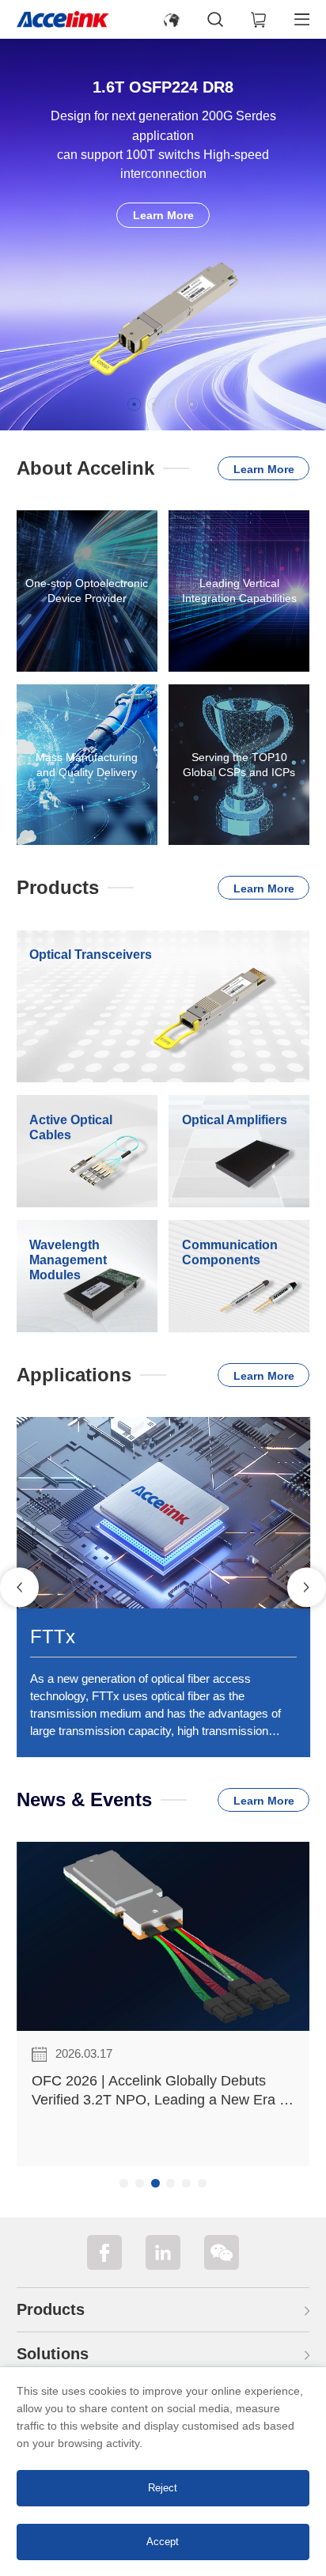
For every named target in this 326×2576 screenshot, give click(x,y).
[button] (134, 404)
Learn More (163, 215)
